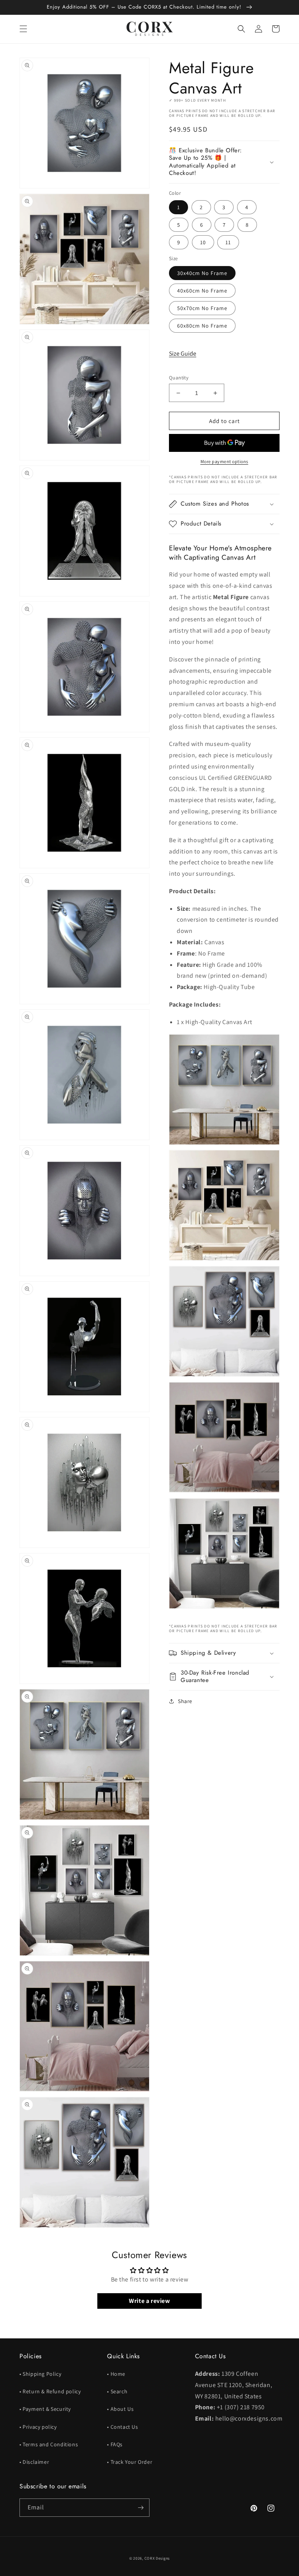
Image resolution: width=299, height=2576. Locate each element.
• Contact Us (122, 2427)
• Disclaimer (34, 2462)
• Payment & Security (45, 2409)
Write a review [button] (149, 2301)
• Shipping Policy (40, 2374)
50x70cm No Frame (202, 308)
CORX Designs (157, 2558)
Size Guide (183, 354)
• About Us (120, 2409)
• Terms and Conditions (49, 2444)
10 (203, 242)
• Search (117, 2391)
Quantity (179, 378)
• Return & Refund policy (50, 2391)
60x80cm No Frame (202, 326)
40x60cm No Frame (202, 291)
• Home (116, 2374)
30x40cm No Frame (202, 273)
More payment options (224, 461)
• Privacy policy (38, 2427)
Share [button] (185, 1701)
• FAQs (115, 2444)
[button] (23, 29)
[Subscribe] (141, 2508)
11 (228, 242)
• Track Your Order (130, 2462)
